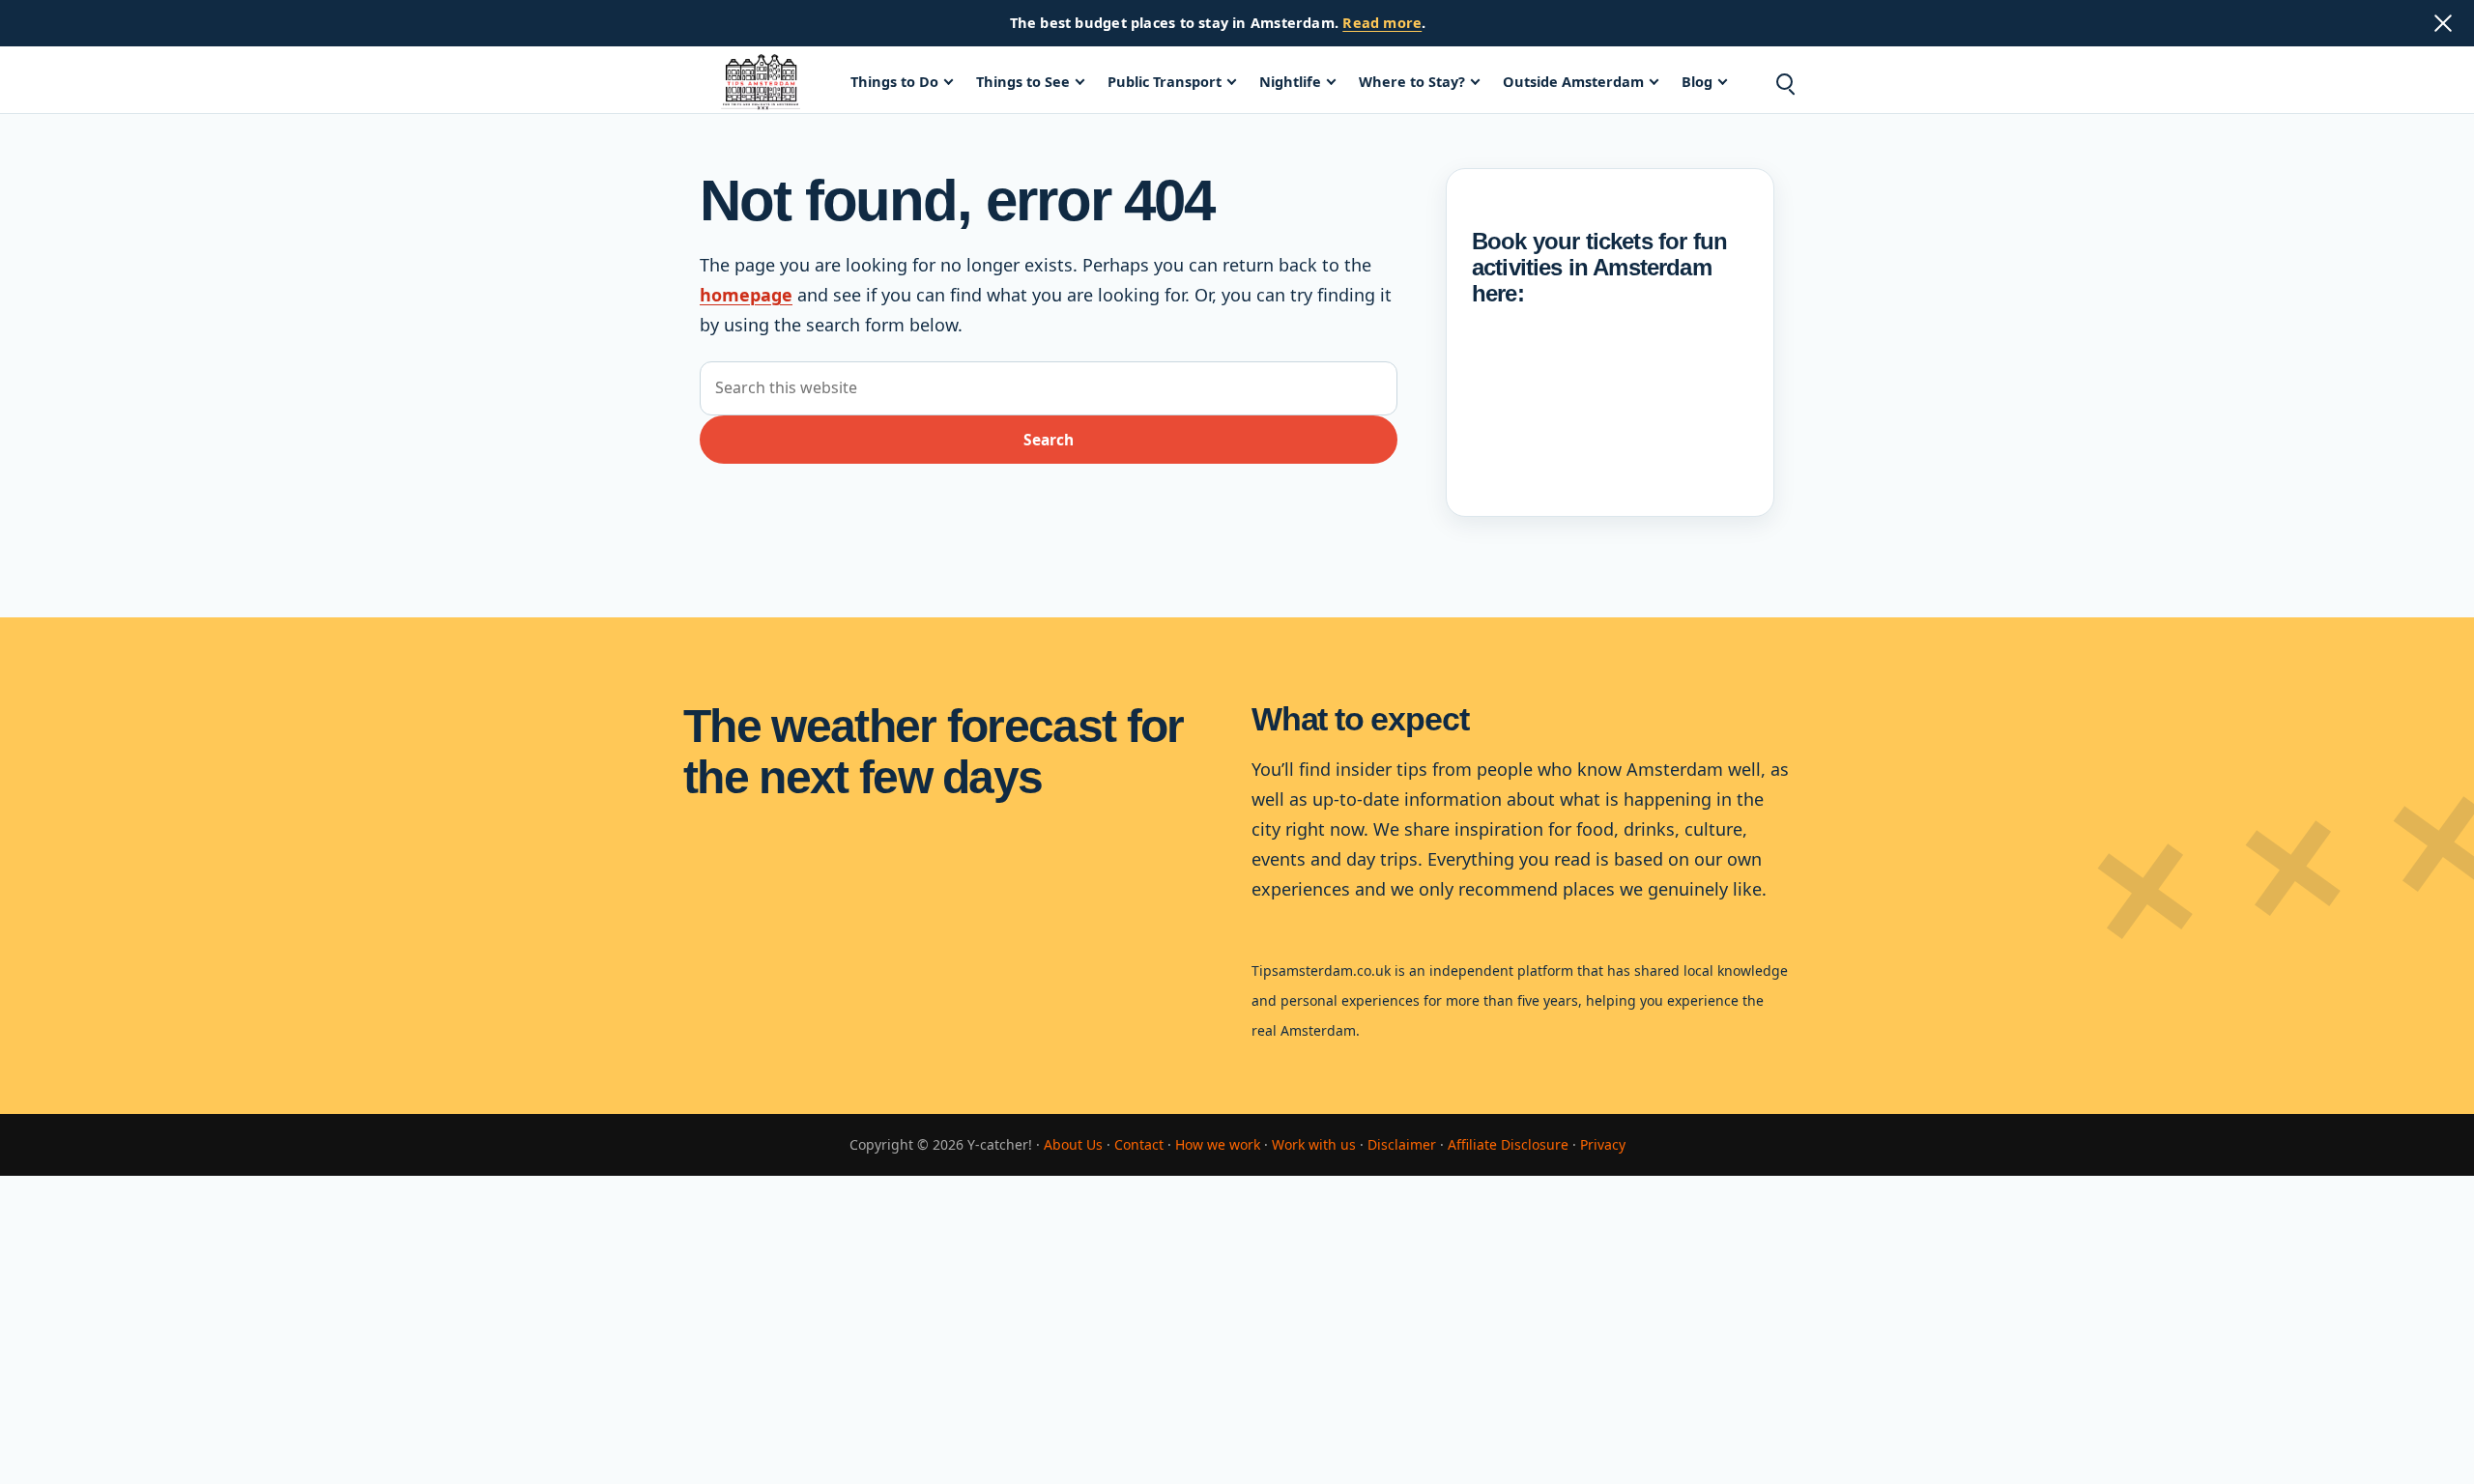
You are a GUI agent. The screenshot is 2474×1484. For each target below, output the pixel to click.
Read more (1382, 22)
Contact (1139, 1144)
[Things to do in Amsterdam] (761, 82)
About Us (1073, 1144)
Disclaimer (1402, 1144)
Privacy (1603, 1144)
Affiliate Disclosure (1508, 1144)
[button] (1784, 82)
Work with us (1314, 1144)
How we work (1218, 1144)
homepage (746, 295)
